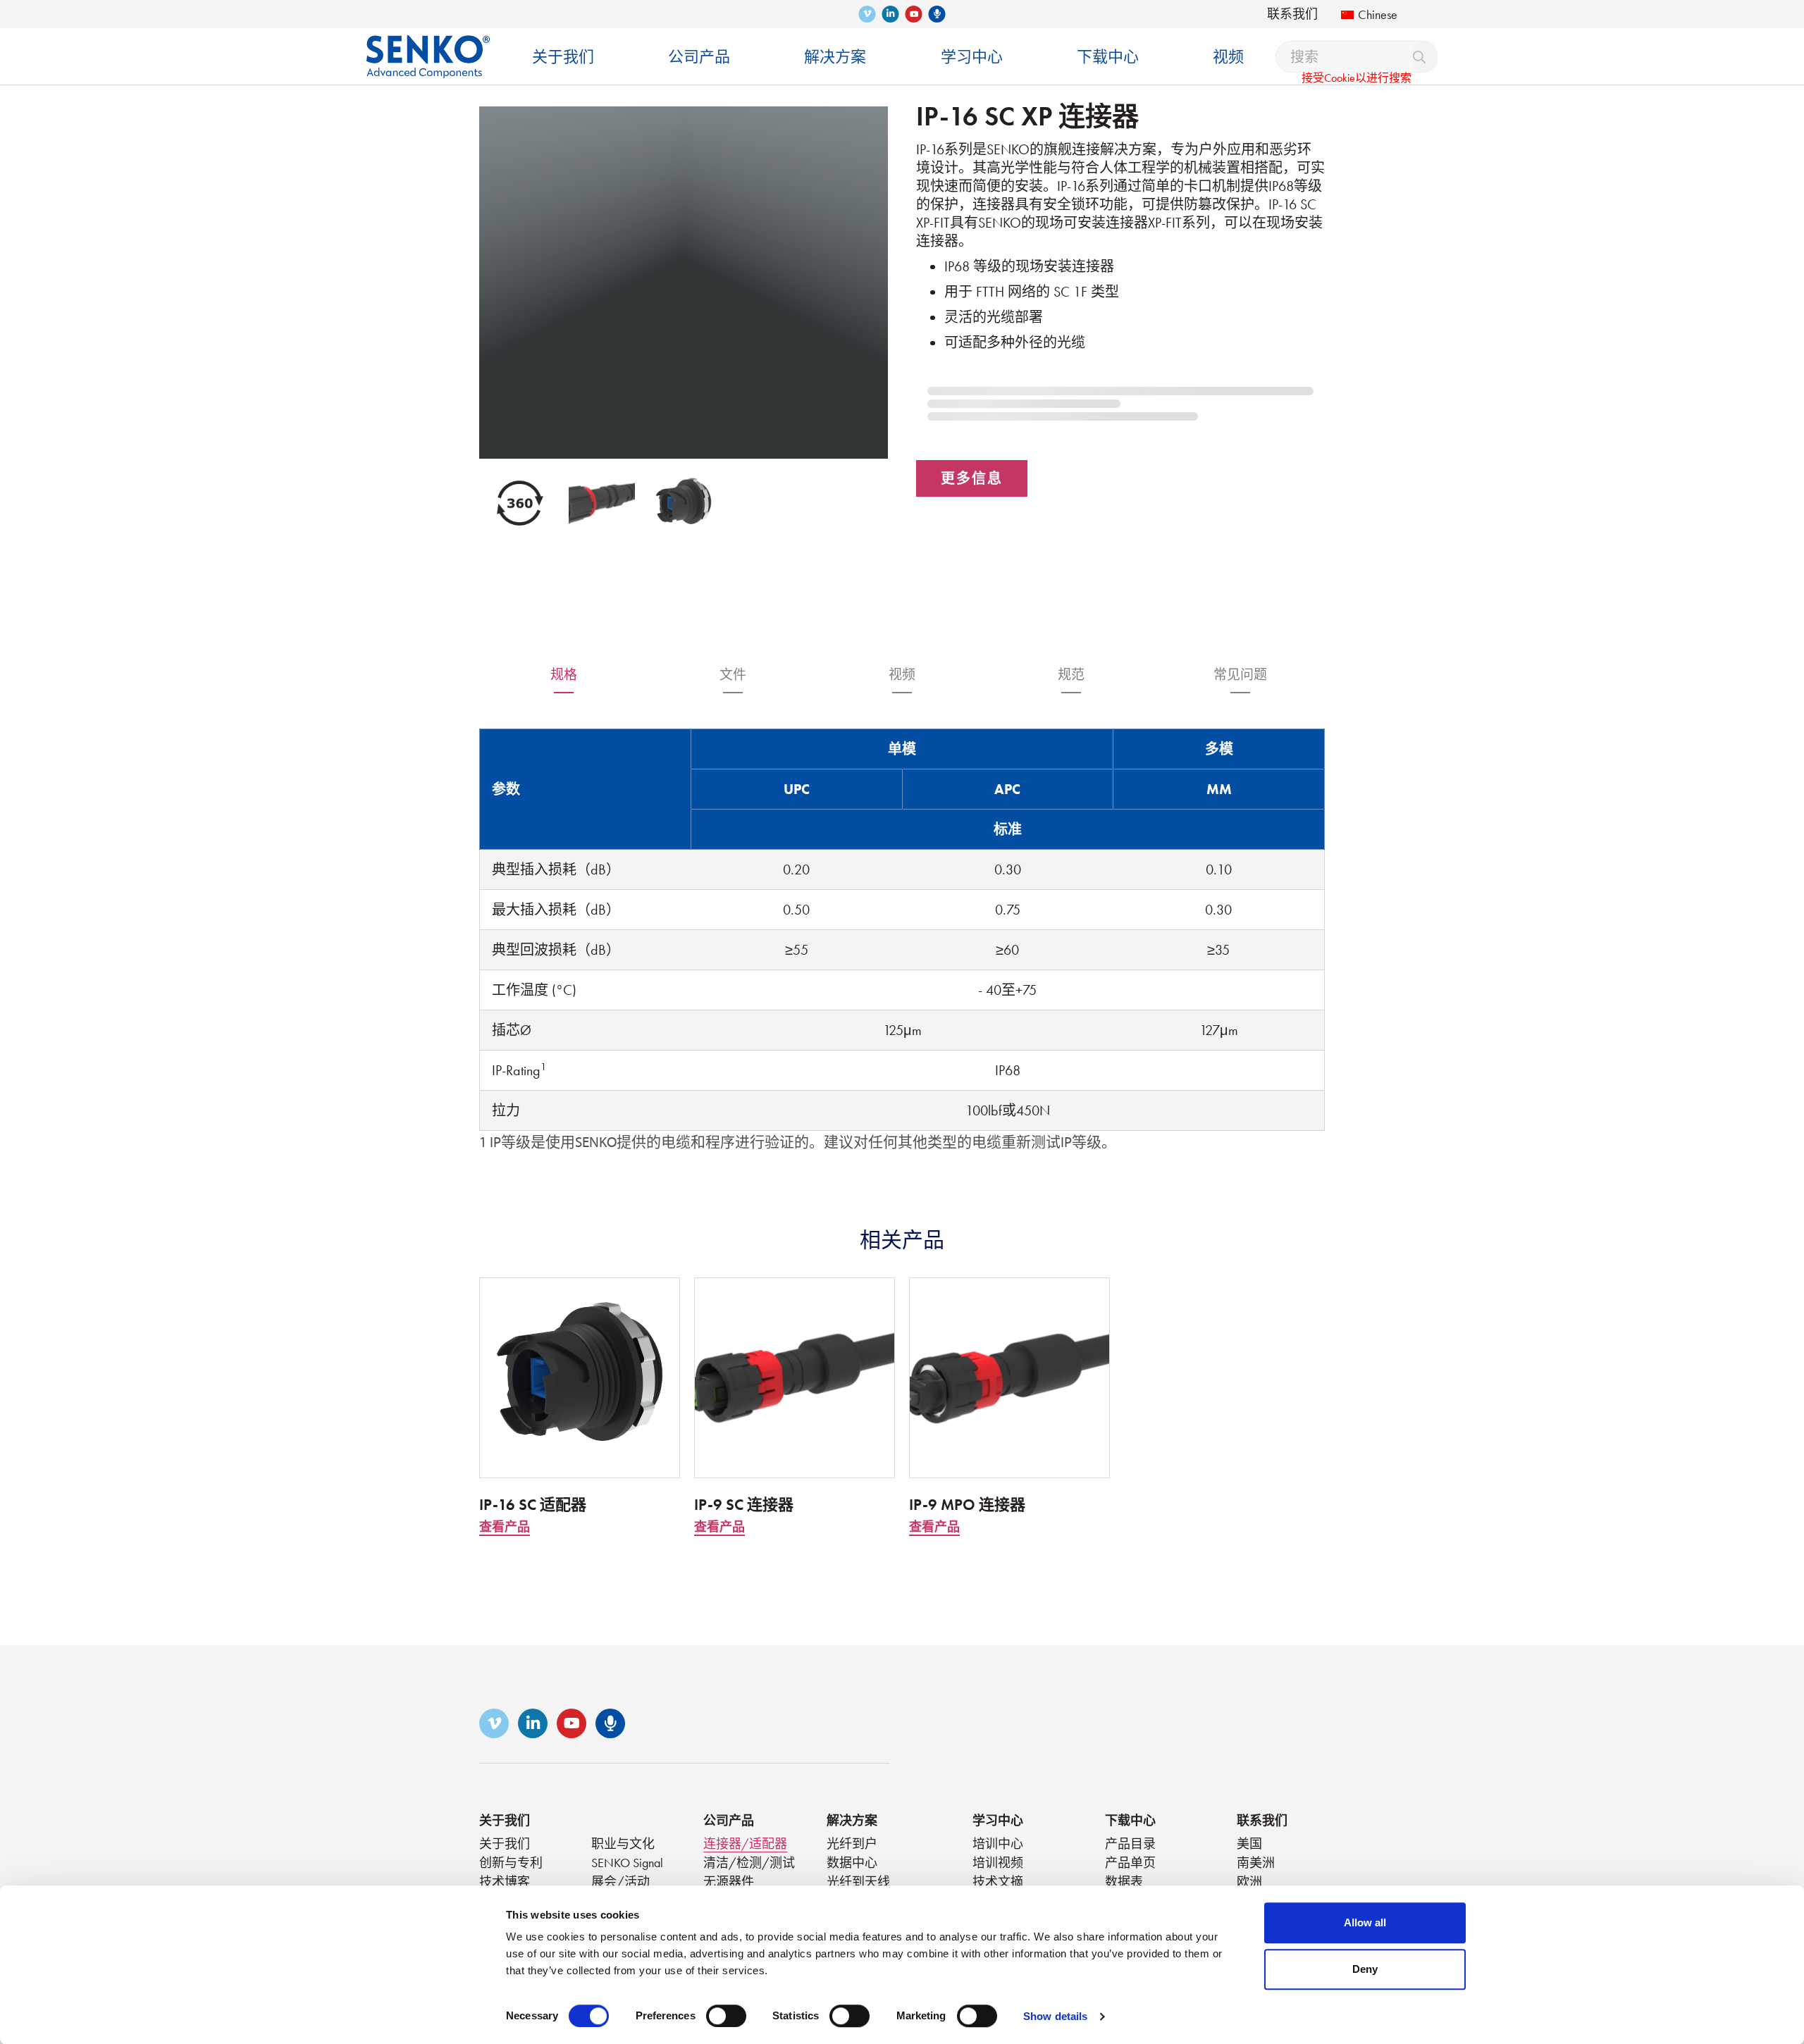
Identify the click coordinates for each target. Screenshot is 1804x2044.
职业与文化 (623, 1844)
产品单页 (1130, 1863)
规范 (1071, 675)
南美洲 (1256, 1863)
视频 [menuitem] (1228, 57)
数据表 (1124, 1882)
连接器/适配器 (745, 1844)
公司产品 (729, 1820)
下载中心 (1130, 1820)
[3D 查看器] (520, 503)
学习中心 (998, 1820)
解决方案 (852, 1820)
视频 (902, 675)
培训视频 (998, 1863)
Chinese (1378, 14)
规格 (564, 675)
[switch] (726, 2016)
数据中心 (852, 1863)
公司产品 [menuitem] (699, 57)
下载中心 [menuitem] (1108, 57)
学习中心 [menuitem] (972, 57)
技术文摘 (998, 1882)
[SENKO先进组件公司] (428, 46)
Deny (1365, 1969)
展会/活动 (620, 1882)
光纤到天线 (858, 1882)
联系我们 (1292, 14)
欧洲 (1249, 1882)
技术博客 (505, 1882)
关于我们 (505, 1820)
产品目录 (1130, 1844)
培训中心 (998, 1844)
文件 (733, 675)
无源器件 (729, 1882)
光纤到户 (852, 1844)
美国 (1249, 1844)
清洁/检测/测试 (749, 1863)
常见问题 (1240, 675)
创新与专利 (511, 1863)
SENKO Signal (627, 1863)
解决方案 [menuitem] (835, 57)
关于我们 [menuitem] (563, 57)
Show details (1055, 2016)
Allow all (1365, 1922)
